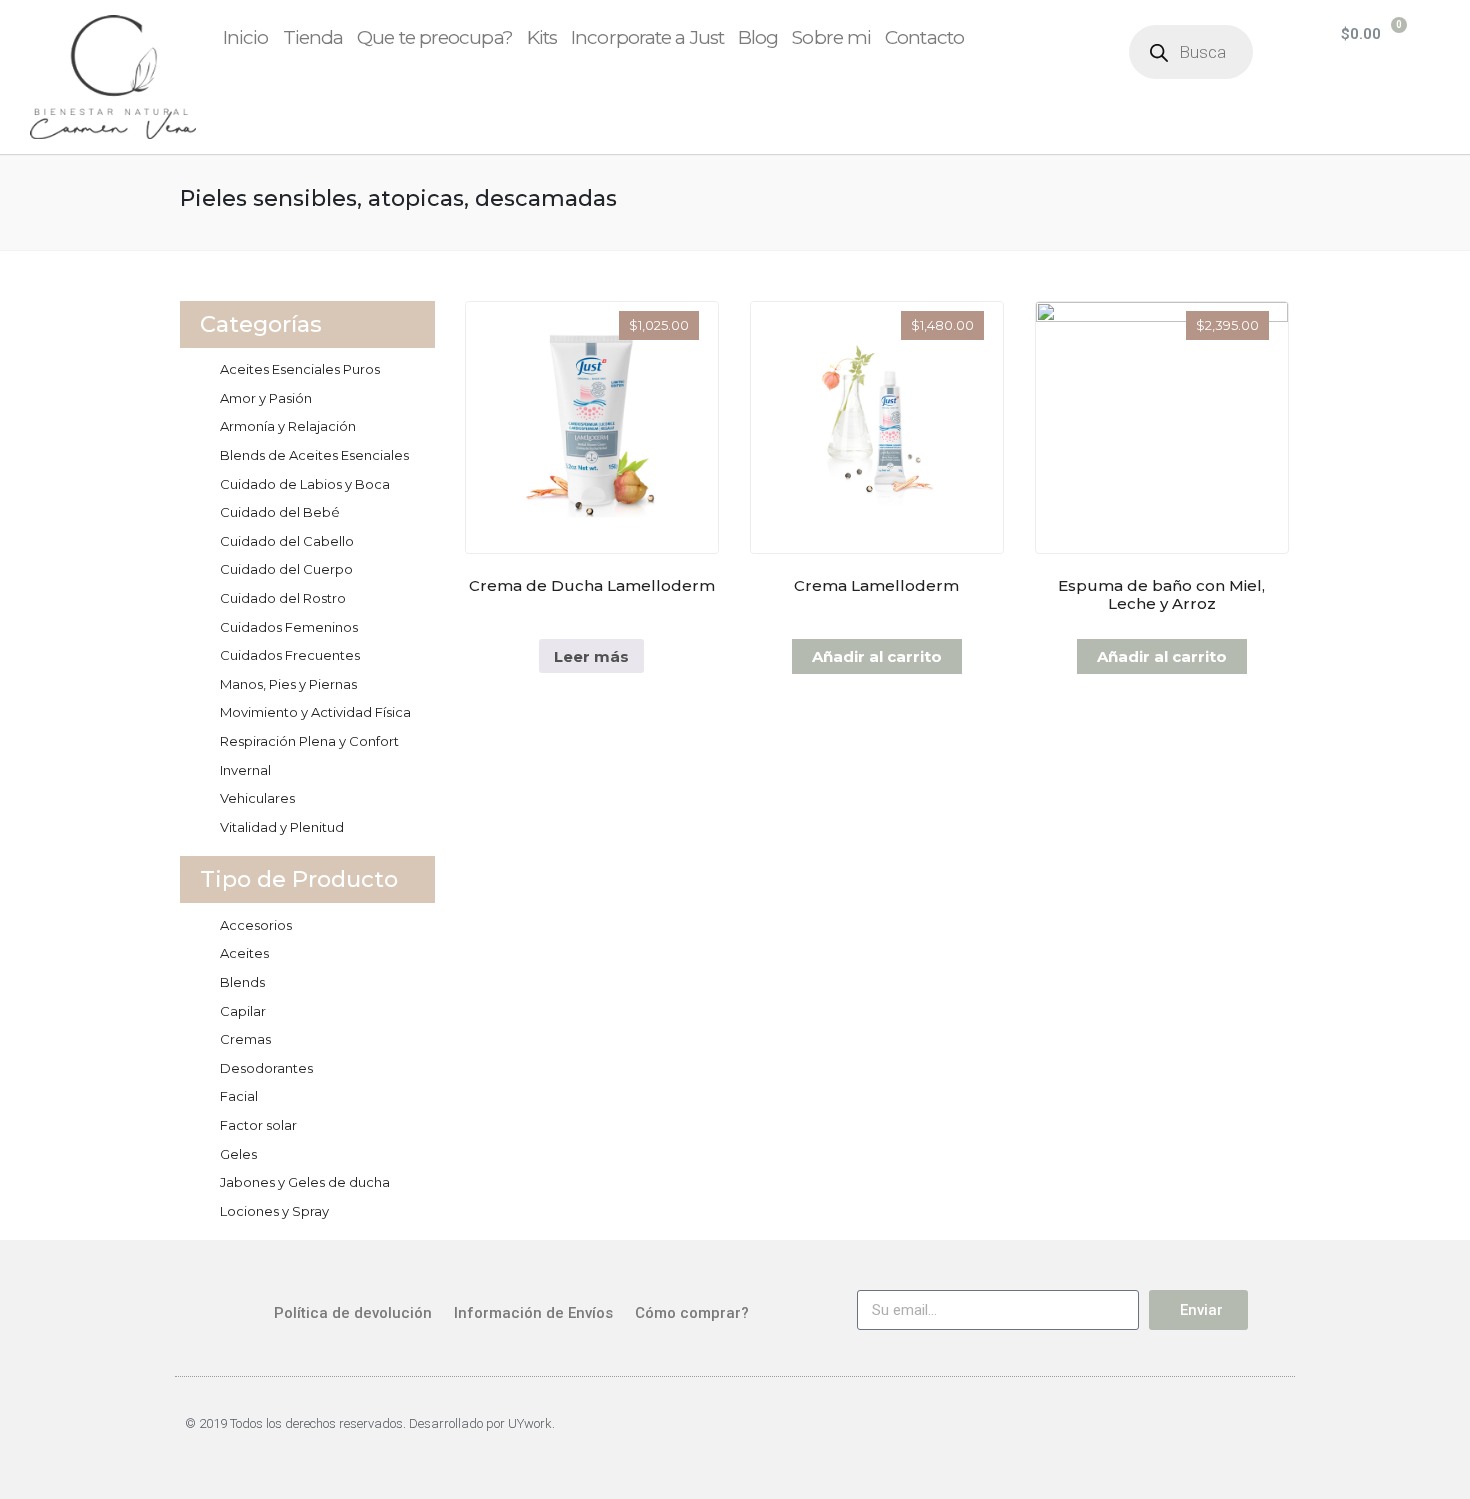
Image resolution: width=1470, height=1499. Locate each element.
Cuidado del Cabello (287, 541)
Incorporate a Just (647, 37)
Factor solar (258, 1125)
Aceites (244, 953)
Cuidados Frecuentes (290, 655)
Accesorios (256, 925)
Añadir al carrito (877, 656)
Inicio (246, 37)
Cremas (245, 1039)
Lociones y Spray (274, 1211)
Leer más (591, 656)
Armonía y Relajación (288, 426)
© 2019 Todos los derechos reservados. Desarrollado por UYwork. (370, 1423)
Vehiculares (257, 798)
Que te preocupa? (435, 37)
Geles (238, 1154)
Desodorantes (266, 1068)
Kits (542, 37)
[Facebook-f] (1217, 1433)
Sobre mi (831, 37)
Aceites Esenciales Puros (300, 369)
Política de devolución (353, 1313)
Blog (758, 37)
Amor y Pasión (266, 398)
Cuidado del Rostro (283, 598)
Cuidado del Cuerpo (286, 569)
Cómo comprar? (692, 1313)
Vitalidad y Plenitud (282, 827)
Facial (239, 1096)
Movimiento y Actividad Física (315, 712)
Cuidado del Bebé (280, 512)
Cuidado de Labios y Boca (305, 484)
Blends (242, 982)
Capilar (243, 1011)
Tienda (313, 37)
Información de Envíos (533, 1313)
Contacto (924, 37)
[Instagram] (1269, 1433)
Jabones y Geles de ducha (305, 1182)
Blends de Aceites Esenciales (314, 455)
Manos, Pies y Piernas (288, 684)
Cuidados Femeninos (289, 627)
